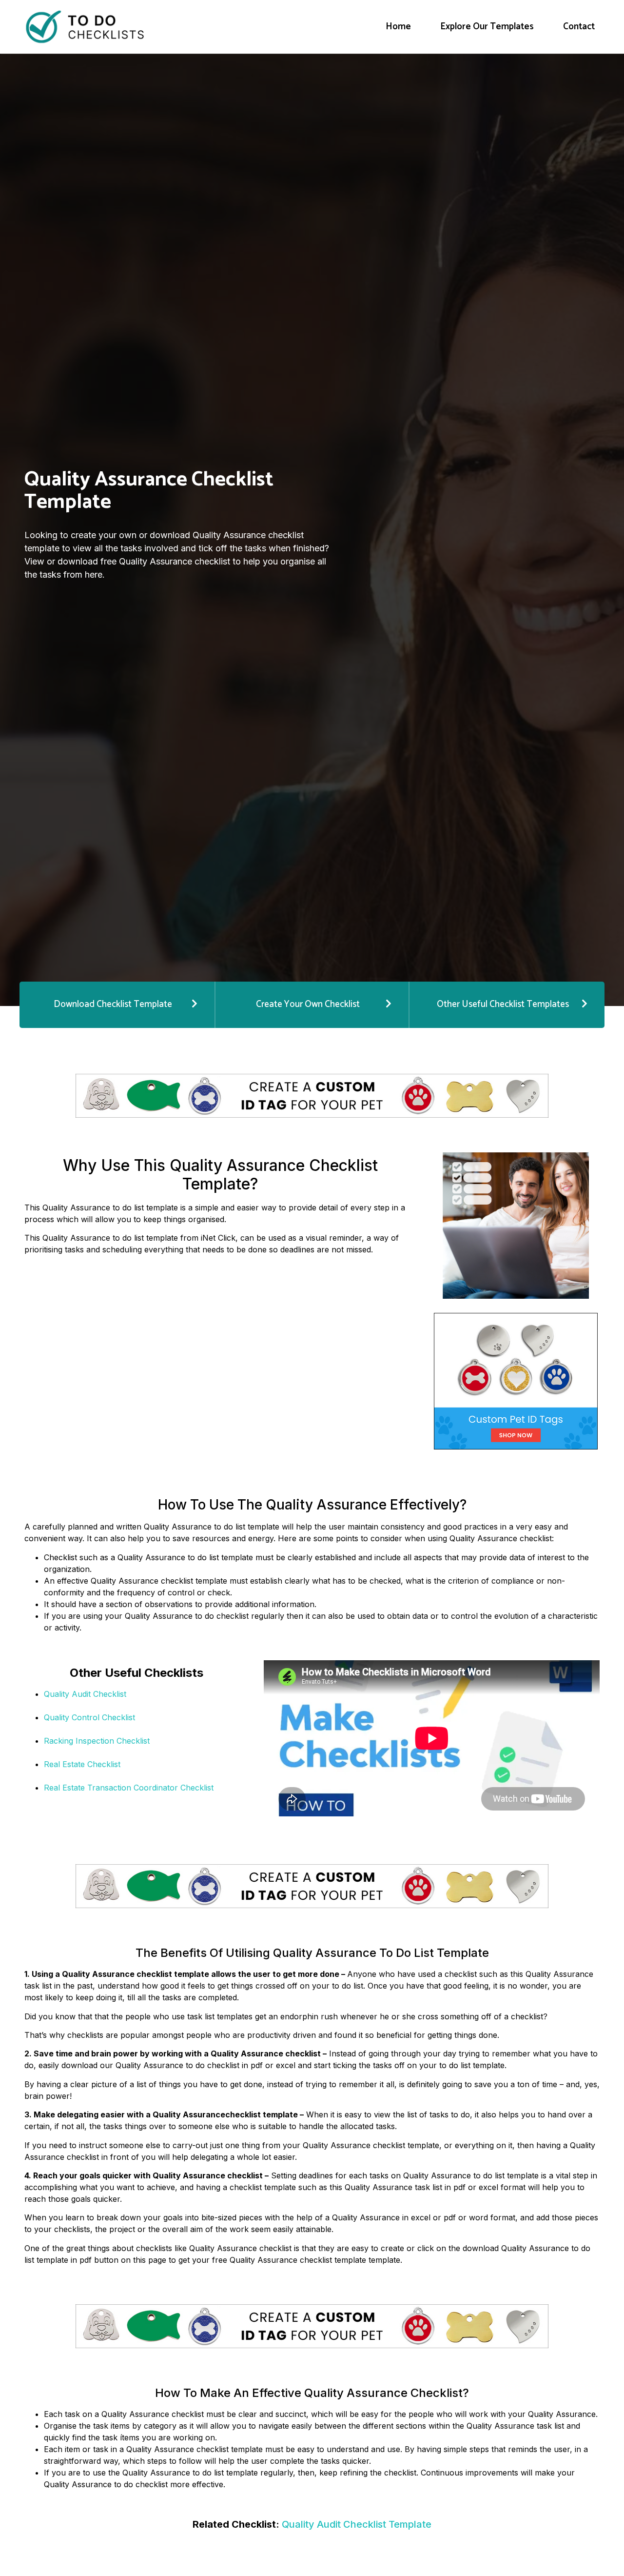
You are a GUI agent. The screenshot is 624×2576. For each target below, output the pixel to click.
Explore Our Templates (487, 27)
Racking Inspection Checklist (97, 1741)
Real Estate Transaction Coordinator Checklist (129, 1788)
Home (398, 27)
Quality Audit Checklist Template (357, 2524)
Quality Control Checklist (89, 1717)
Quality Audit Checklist (85, 1694)
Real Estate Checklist (82, 1764)
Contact (579, 27)
